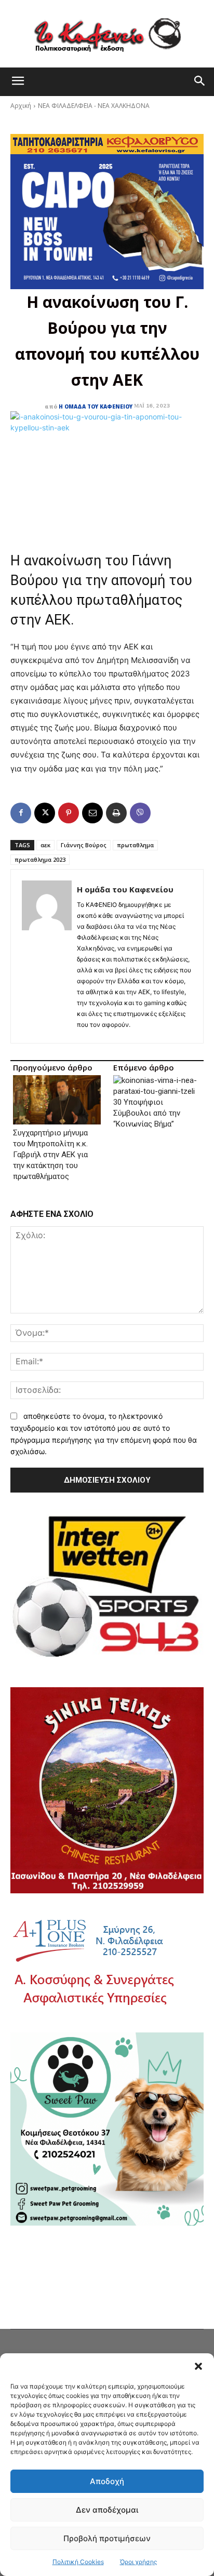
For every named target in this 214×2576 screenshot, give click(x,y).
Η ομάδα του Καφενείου (96, 406)
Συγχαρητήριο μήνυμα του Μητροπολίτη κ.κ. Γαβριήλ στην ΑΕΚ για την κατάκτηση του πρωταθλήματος (50, 1155)
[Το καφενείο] (107, 34)
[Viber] (140, 813)
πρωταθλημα (135, 845)
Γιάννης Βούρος (84, 845)
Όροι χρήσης (138, 2562)
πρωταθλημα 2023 (40, 859)
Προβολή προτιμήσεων (107, 2538)
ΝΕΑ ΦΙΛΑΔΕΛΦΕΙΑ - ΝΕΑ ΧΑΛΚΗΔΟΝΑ (94, 106)
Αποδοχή (107, 2481)
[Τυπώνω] (116, 813)
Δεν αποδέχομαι (107, 2510)
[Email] (92, 813)
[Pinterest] (69, 813)
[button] (198, 2366)
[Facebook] (21, 813)
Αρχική (21, 106)
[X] (45, 813)
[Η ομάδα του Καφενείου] (47, 956)
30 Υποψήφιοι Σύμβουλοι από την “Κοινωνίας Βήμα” (147, 1113)
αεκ (45, 845)
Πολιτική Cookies (78, 2562)
